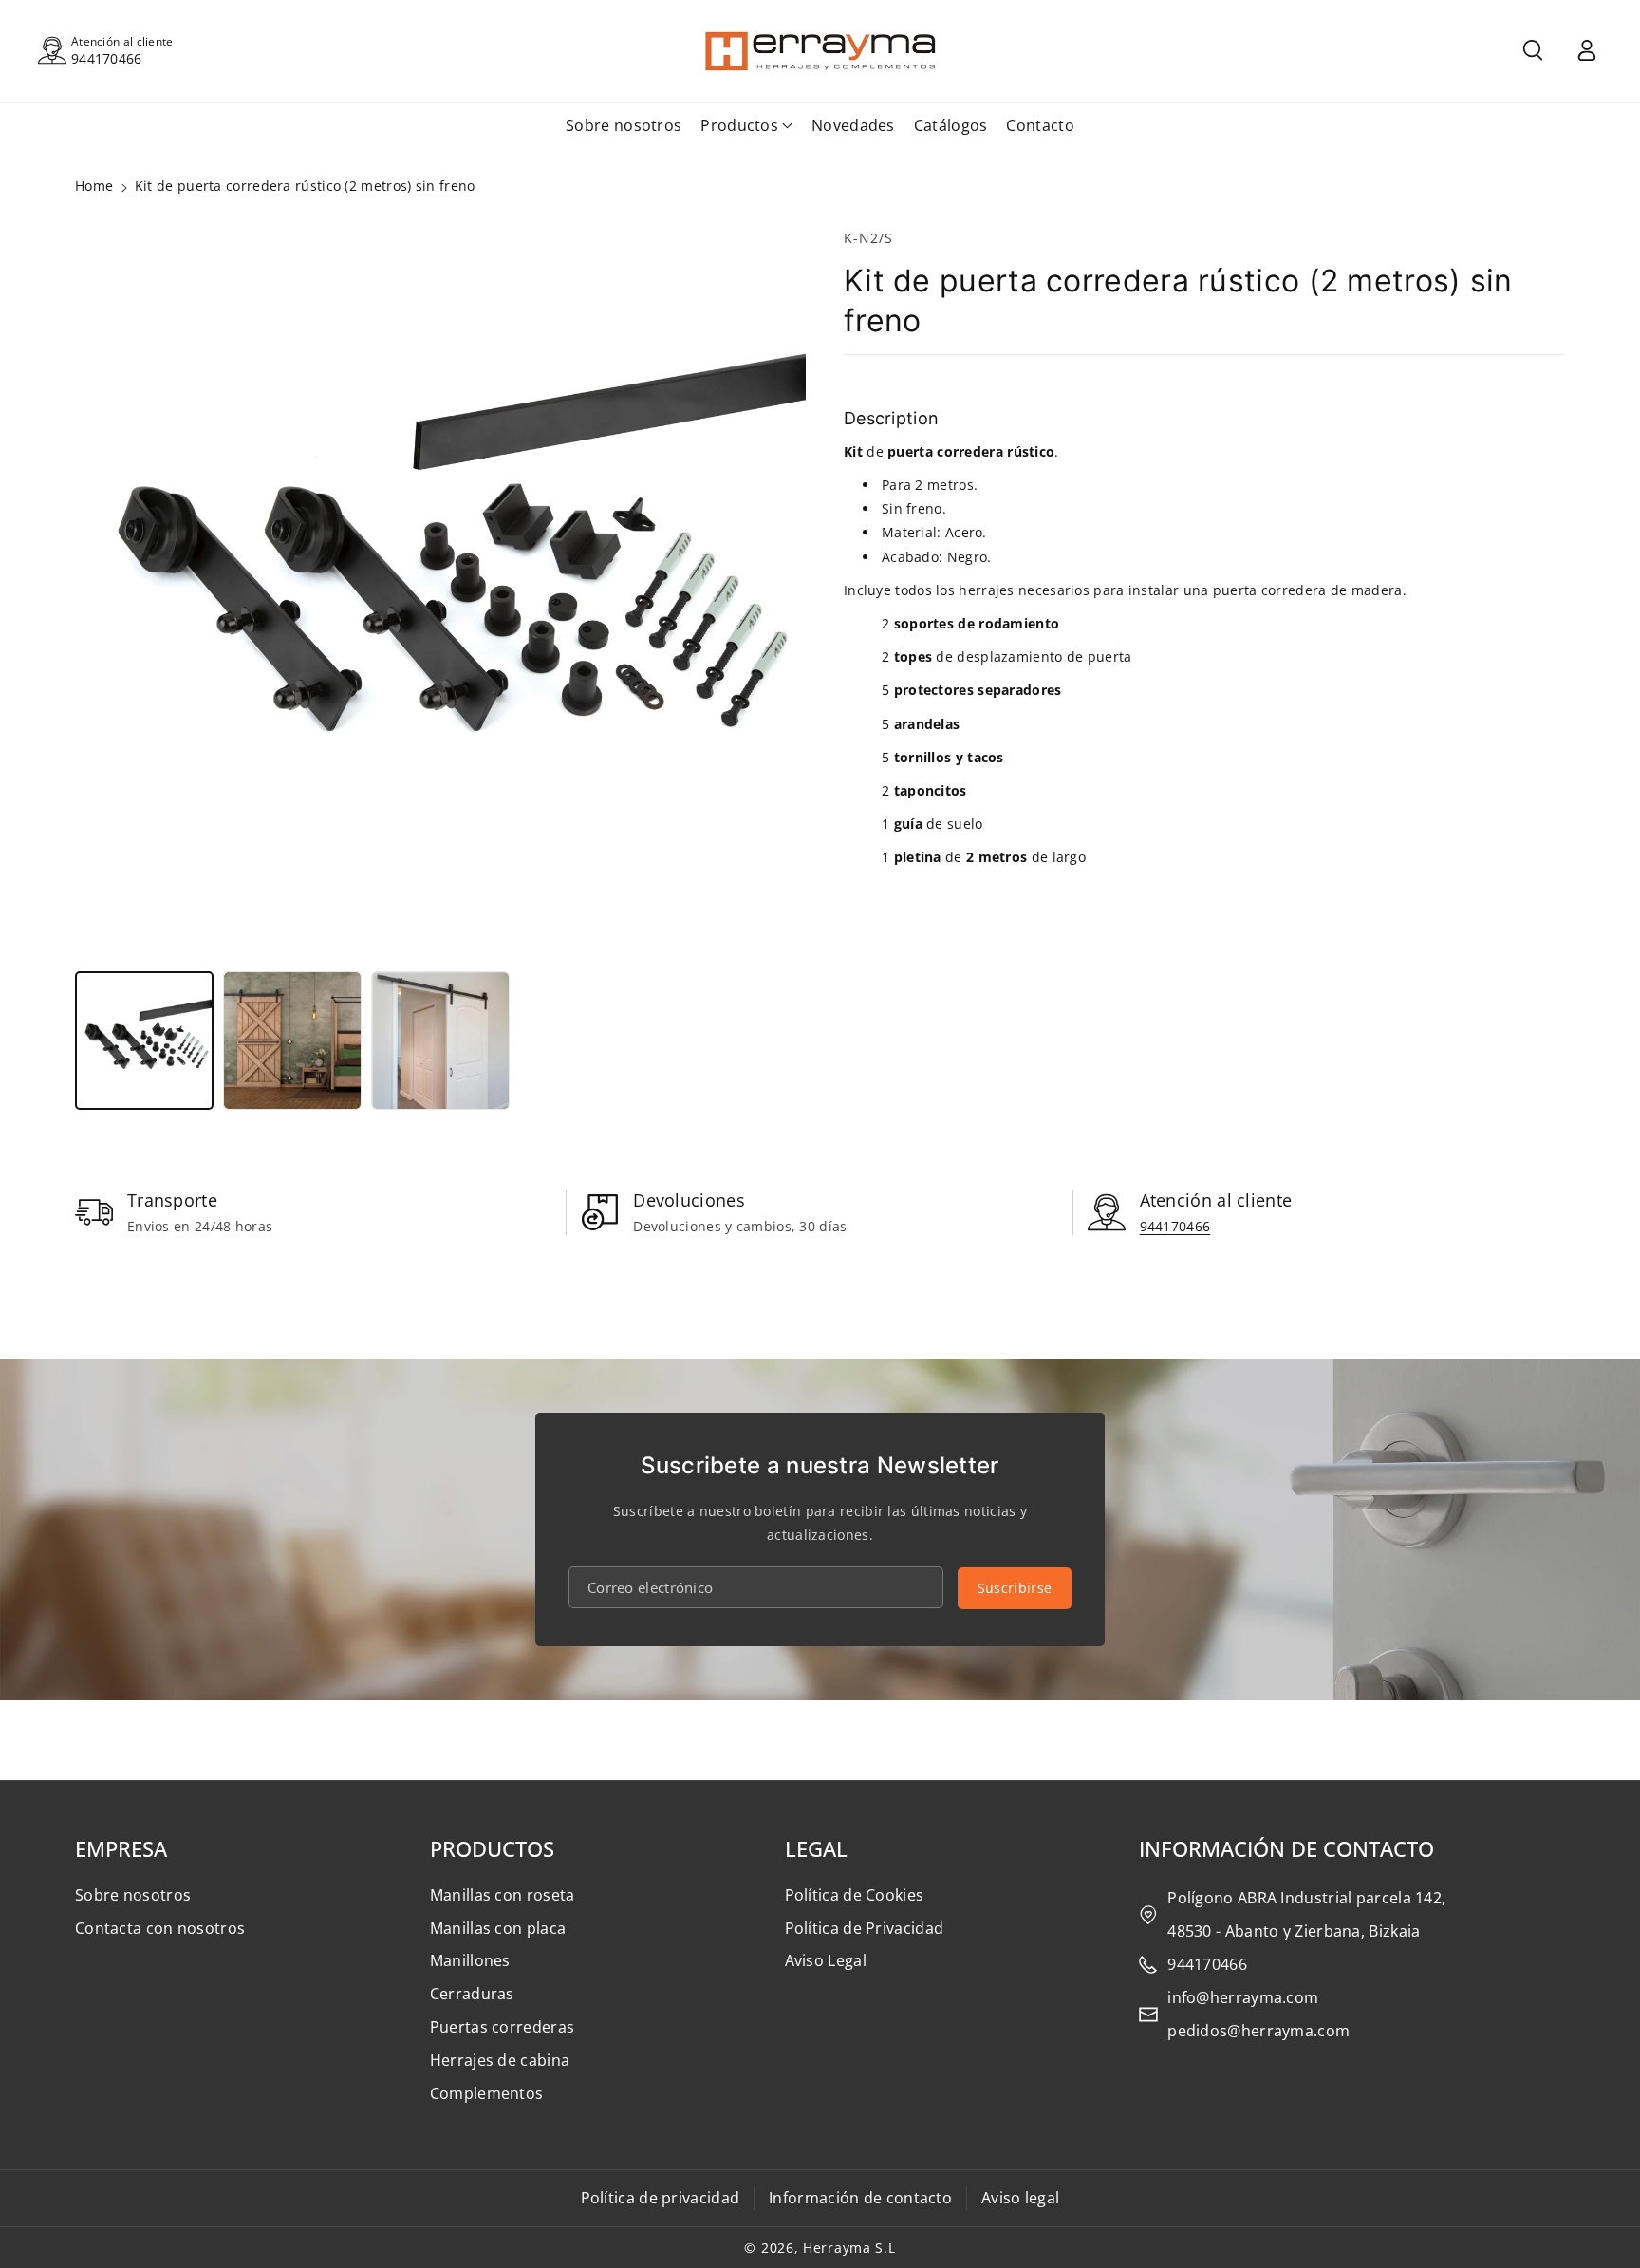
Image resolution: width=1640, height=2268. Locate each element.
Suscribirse (1015, 1588)
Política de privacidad (661, 2198)
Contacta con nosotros (160, 1928)
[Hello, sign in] (1587, 50)
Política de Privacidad (865, 1928)
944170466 (107, 58)
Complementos (487, 2093)
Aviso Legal (826, 1960)
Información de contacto (860, 2198)
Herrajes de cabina (500, 2060)
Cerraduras (472, 1994)
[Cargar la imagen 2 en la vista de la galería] (292, 1040)
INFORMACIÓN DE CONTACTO (1286, 1848)
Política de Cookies (855, 1895)
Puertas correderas (502, 2027)
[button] (1533, 50)
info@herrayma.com (1243, 1997)
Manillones (470, 1960)
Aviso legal (1020, 2198)
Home (94, 186)
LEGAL (816, 1848)
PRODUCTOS (492, 1848)
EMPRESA (121, 1848)
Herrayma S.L (849, 2248)
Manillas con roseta (503, 1895)
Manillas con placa (498, 1928)
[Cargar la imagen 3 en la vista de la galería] (440, 1040)
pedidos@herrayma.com (1258, 2031)
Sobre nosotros (133, 1895)
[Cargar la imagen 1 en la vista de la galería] (144, 1040)
